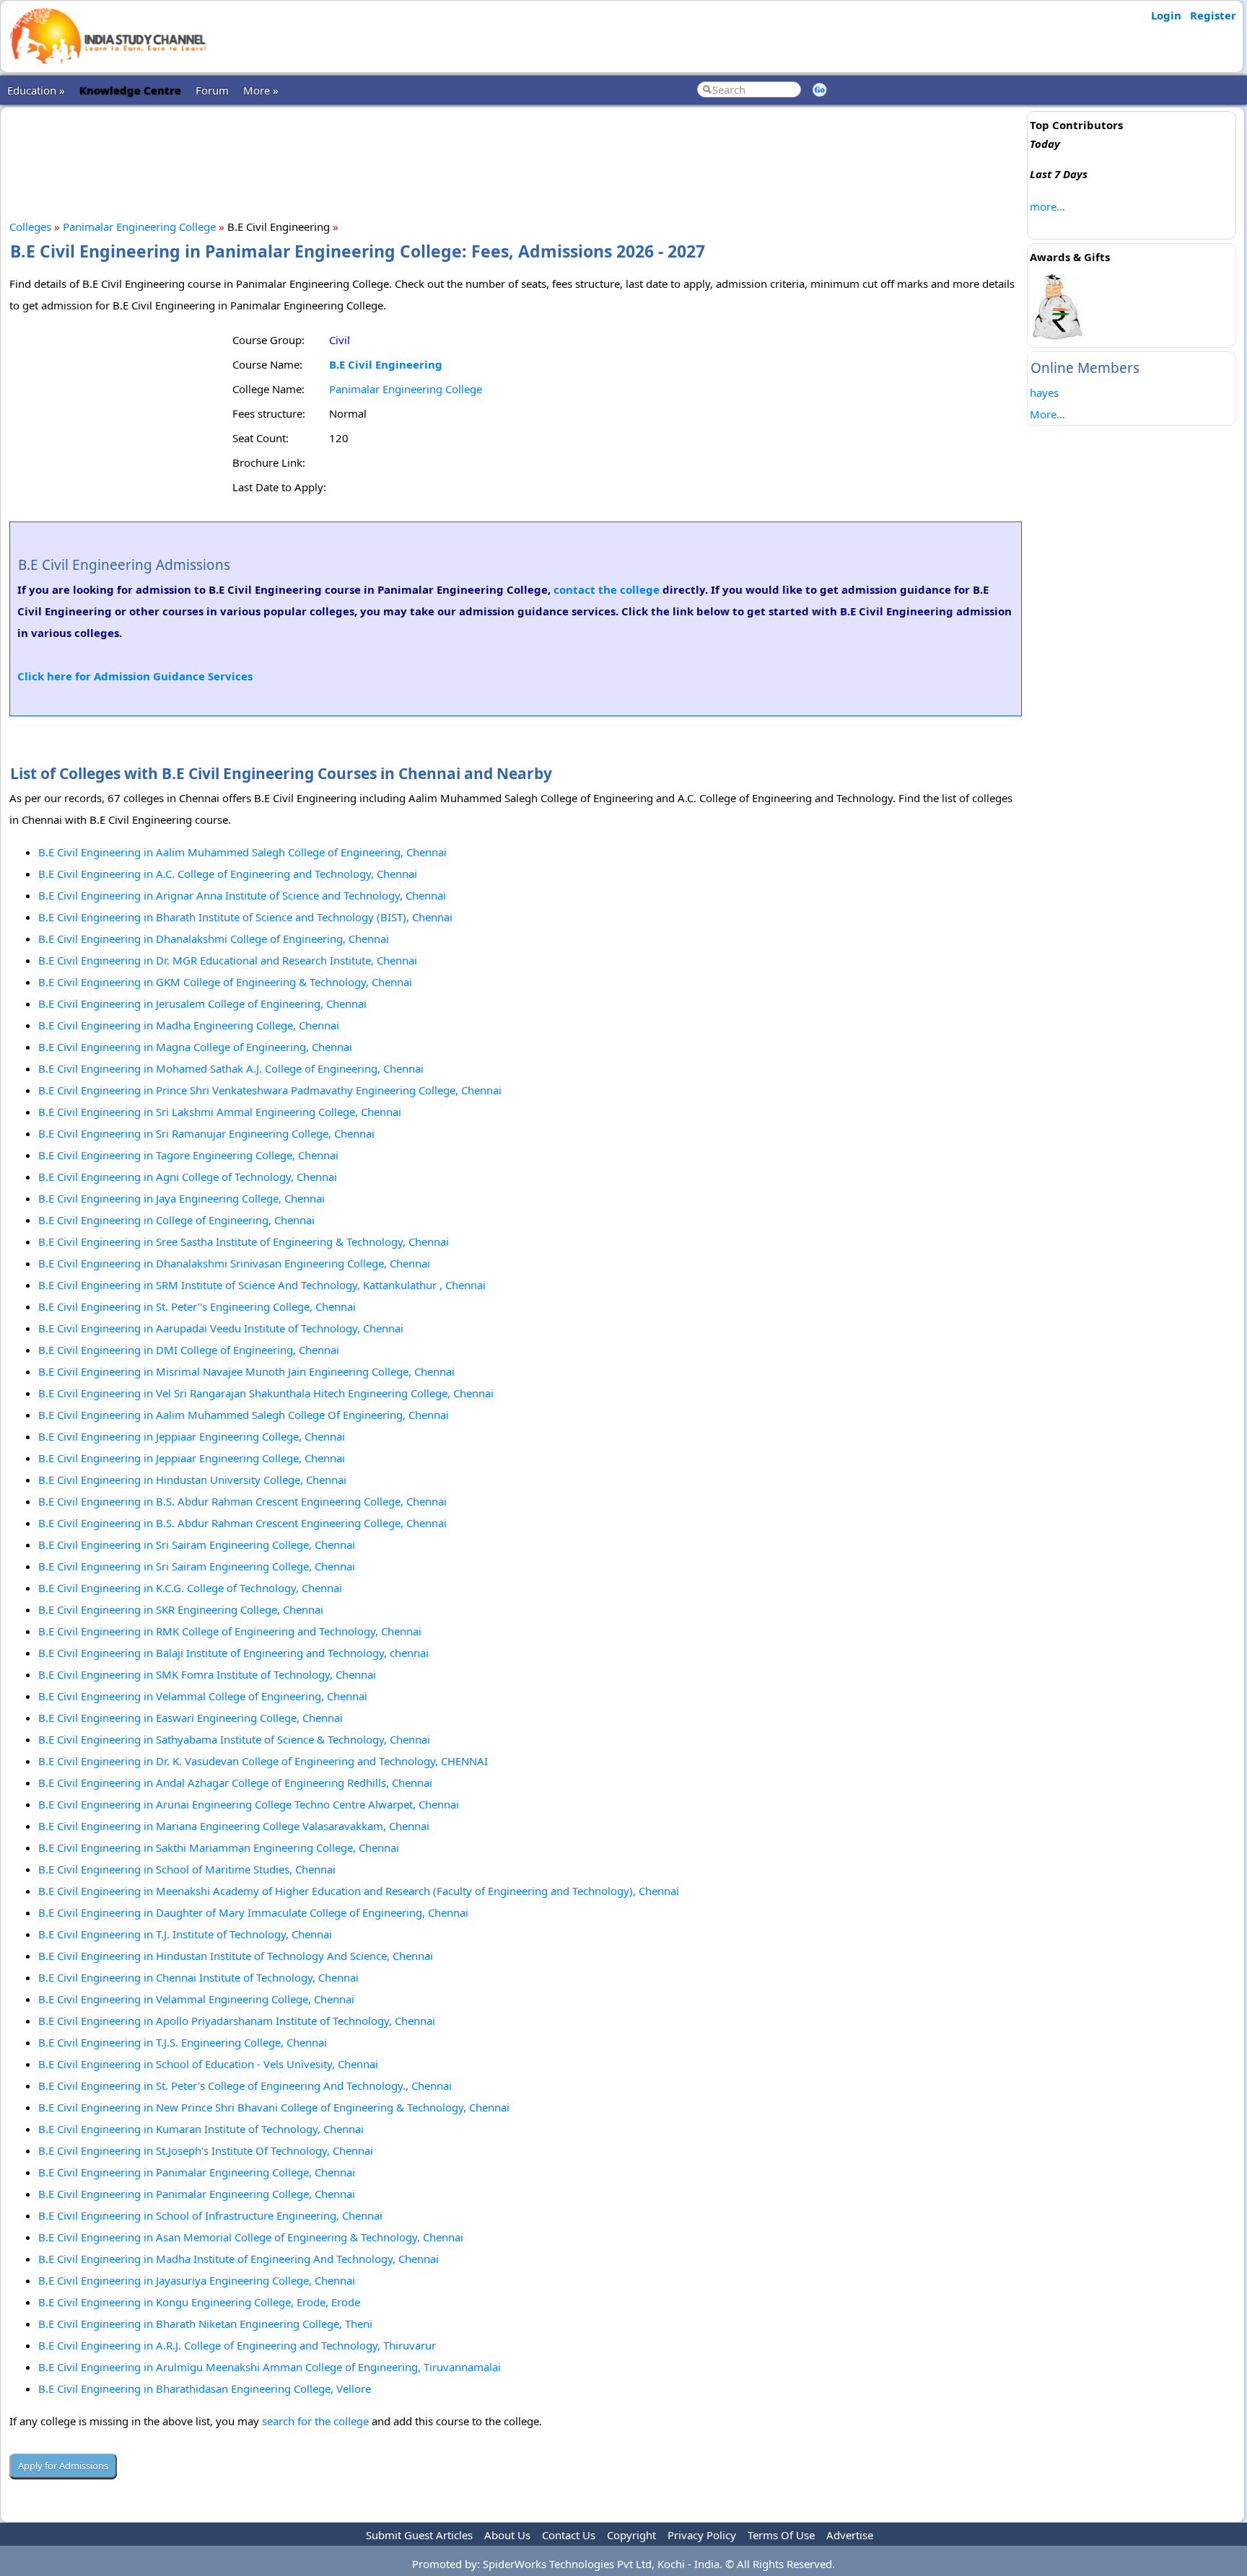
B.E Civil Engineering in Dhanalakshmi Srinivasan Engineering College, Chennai (234, 1263)
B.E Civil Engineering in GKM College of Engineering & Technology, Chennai (225, 982)
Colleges (30, 227)
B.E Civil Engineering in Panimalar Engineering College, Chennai (197, 2172)
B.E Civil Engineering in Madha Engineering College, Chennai (189, 1025)
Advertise (850, 2535)
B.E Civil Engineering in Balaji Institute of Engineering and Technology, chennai (233, 1653)
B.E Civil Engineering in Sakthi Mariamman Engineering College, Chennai (219, 1847)
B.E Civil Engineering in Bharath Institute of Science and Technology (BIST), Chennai (245, 917)
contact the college (607, 589)
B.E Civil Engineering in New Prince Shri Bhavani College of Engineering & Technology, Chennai (274, 2107)
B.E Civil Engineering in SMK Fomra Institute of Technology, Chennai (207, 1674)
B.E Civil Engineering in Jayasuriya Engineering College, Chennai (197, 2280)
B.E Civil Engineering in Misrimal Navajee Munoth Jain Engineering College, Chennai (246, 1371)
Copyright (631, 2535)
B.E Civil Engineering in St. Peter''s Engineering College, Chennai (197, 1306)
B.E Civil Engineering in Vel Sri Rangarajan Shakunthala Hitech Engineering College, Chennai (266, 1393)
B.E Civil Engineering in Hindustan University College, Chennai (192, 1480)
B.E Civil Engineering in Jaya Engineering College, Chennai (181, 1198)
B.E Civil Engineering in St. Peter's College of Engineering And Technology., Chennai (245, 2085)
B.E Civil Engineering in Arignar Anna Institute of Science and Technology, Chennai (242, 895)
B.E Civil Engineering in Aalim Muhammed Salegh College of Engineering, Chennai (242, 852)
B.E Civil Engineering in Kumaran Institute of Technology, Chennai (201, 2129)
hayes (1044, 392)
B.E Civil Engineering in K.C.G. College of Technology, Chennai (190, 1588)
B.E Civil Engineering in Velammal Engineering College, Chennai (196, 1999)
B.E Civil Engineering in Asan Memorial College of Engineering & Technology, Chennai (251, 2237)
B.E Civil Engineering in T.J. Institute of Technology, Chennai (185, 1934)
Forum (212, 90)
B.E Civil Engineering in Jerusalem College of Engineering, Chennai (202, 1003)
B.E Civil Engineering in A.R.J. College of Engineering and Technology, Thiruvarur (237, 2345)
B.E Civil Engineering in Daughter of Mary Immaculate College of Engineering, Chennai (253, 1912)
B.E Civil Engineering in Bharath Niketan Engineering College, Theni (205, 2324)
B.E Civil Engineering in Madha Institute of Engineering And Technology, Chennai (239, 2259)
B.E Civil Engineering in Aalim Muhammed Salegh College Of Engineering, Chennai (244, 1415)
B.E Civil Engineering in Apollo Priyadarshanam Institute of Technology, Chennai (237, 2021)
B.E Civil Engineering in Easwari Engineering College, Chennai (191, 1718)
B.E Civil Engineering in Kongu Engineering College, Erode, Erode (199, 2302)
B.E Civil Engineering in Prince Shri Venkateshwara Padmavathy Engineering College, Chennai (270, 1090)
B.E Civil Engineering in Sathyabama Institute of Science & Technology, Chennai (234, 1739)
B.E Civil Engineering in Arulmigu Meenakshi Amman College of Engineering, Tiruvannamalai (270, 2367)
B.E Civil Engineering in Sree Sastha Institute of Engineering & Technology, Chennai (244, 1241)
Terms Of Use (781, 2535)
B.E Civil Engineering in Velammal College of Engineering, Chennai (203, 1696)
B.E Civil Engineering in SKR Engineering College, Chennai (181, 1609)
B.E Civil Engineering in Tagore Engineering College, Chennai (188, 1155)
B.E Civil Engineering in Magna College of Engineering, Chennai (195, 1047)
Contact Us (569, 2535)
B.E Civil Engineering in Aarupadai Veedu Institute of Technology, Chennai (221, 1328)
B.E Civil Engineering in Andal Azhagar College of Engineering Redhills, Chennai (235, 1782)
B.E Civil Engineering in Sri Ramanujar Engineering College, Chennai (206, 1133)
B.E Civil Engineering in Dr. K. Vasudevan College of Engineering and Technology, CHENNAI (263, 1761)
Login (1166, 15)
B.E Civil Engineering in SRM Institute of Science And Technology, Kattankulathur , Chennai (262, 1285)
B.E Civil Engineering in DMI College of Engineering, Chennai (189, 1350)
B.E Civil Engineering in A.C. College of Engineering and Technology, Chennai (228, 874)
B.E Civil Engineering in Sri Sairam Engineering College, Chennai (197, 1544)
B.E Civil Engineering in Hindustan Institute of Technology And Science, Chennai (236, 1956)
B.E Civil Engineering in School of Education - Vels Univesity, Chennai (208, 2064)
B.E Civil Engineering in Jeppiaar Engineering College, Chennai (192, 1436)
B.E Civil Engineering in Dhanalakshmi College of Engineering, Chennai (214, 938)
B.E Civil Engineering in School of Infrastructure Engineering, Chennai (210, 2215)
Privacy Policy (702, 2535)
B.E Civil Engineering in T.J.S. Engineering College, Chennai (183, 2042)
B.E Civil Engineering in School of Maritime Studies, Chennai (187, 1869)
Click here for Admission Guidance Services (135, 676)
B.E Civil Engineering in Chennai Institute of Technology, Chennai (198, 1977)
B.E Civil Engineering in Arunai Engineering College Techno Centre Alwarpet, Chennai (249, 1804)
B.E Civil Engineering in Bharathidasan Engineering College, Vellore (205, 2388)
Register (1213, 15)
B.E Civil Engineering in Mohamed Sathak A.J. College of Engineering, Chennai (231, 1068)
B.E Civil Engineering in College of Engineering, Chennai (176, 1220)
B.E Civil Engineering (386, 364)
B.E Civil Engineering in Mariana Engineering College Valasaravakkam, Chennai (234, 1826)
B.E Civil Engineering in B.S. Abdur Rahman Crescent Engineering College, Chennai (242, 1501)
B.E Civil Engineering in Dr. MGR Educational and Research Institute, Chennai (228, 960)
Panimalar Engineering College (139, 227)
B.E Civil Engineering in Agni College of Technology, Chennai (188, 1177)
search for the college (315, 2421)
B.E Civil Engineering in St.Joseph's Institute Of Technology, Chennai (206, 2150)
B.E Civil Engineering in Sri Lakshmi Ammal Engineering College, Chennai (220, 1112)
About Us (507, 2535)
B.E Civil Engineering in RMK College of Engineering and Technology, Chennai (230, 1631)
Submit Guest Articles (419, 2535)
